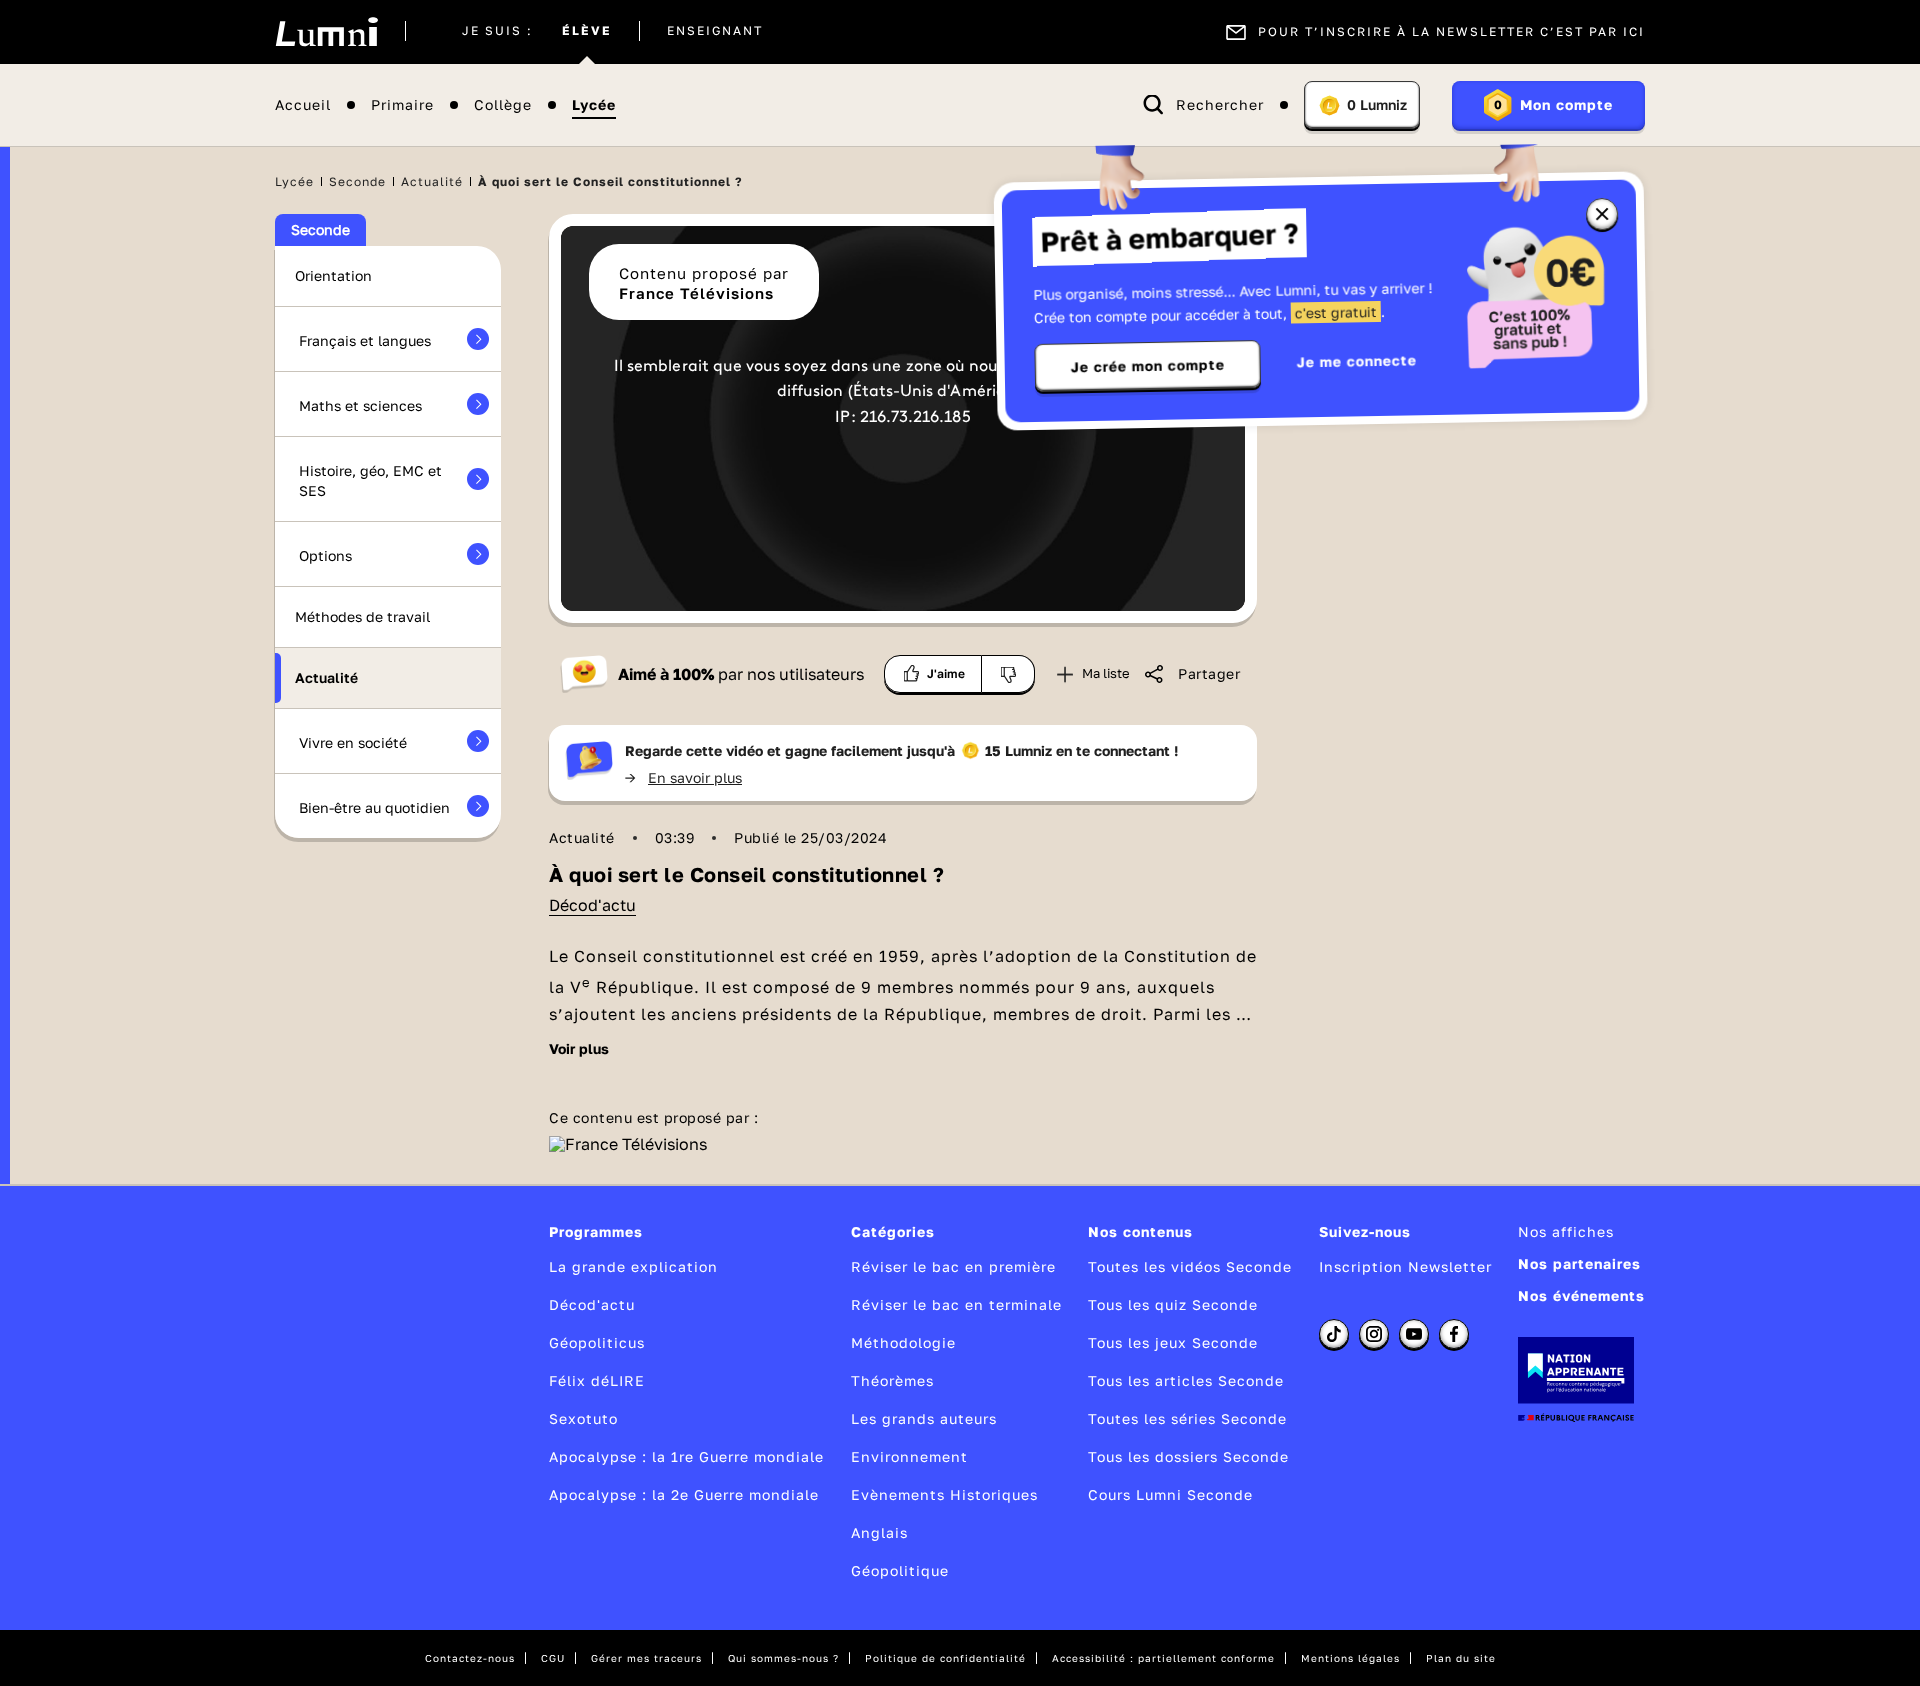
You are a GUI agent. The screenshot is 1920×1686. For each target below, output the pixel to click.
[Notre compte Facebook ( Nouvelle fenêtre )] (1454, 1334)
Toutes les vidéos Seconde (1190, 1266)
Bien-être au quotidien (374, 807)
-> (683, 777)
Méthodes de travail (362, 616)
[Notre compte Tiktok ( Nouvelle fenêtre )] (1334, 1334)
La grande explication (633, 1266)
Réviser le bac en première (953, 1266)
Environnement (909, 1456)
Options (325, 555)
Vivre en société (353, 742)
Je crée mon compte (1148, 366)
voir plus (579, 1049)
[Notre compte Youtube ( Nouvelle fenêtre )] (1414, 1334)
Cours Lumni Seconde (1170, 1494)
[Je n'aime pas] (1008, 674)
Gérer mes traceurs (646, 1658)
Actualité (432, 181)
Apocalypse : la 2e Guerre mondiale (684, 1494)
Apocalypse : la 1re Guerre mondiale (686, 1456)
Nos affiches (1566, 1231)
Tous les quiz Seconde (1173, 1304)
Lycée (594, 105)
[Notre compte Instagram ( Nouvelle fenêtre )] (1374, 1334)
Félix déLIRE (597, 1380)
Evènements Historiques (944, 1494)
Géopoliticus (597, 1342)
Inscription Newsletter (1405, 1266)
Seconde (357, 181)
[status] (903, 405)
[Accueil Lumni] (326, 32)
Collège (503, 105)
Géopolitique (900, 1570)
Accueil (303, 105)
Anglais (879, 1532)
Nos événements (1581, 1295)
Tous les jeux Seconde (1173, 1342)
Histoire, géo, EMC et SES (370, 480)
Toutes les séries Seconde (1187, 1418)
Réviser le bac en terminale (956, 1304)
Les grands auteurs (924, 1418)
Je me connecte (1357, 360)
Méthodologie (903, 1342)
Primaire (402, 105)
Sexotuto (583, 1418)
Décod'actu (592, 905)
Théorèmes (892, 1380)
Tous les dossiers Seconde (1188, 1456)
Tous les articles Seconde (1186, 1380)
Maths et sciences (360, 405)
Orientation (333, 275)
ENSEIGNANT (715, 32)
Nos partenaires (1579, 1263)
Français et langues (365, 340)
